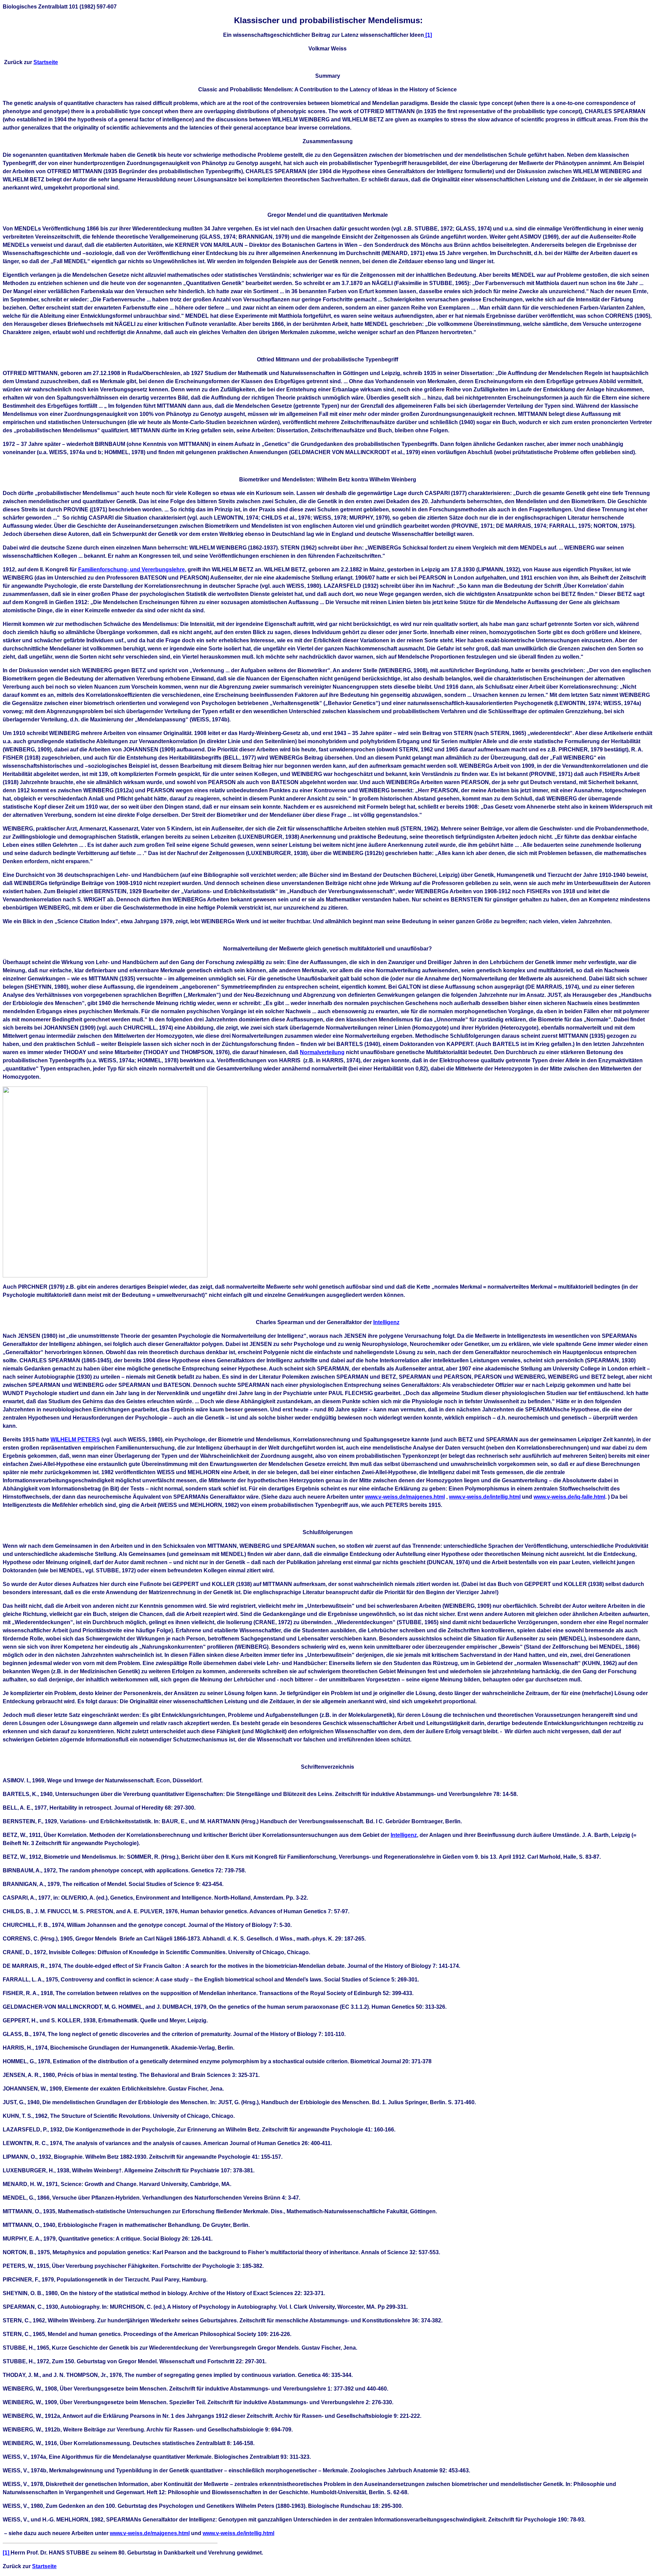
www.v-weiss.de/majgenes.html (405, 1497)
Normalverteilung (322, 1052)
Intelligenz (386, 1322)
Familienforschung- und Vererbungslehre (132, 570)
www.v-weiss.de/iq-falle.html (569, 1497)
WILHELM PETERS (75, 1440)
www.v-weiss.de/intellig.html (485, 1497)
